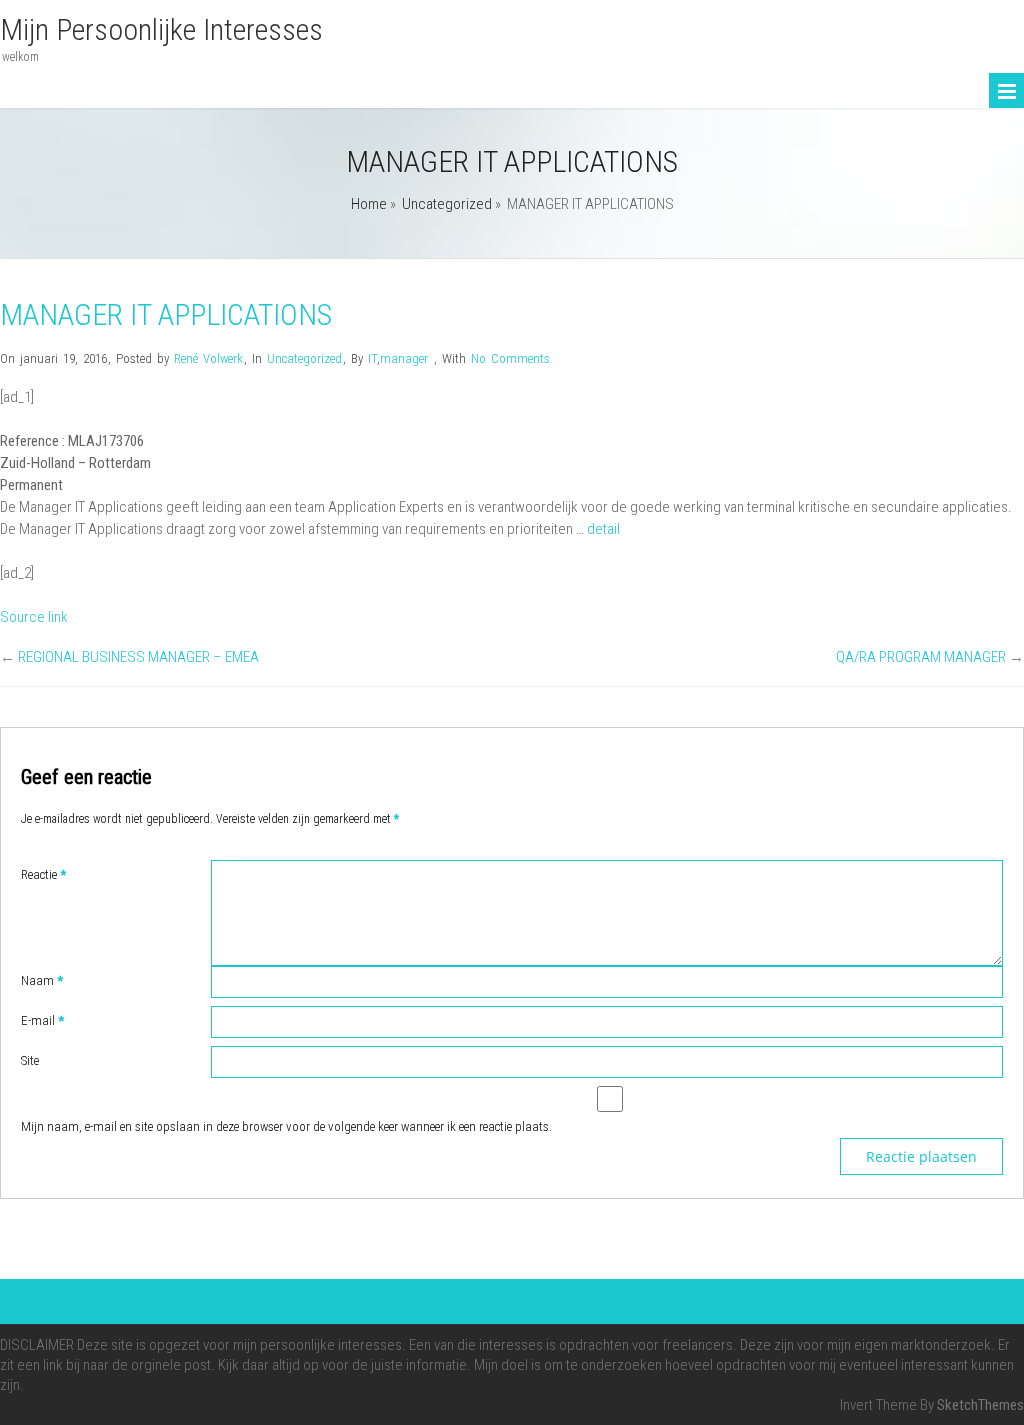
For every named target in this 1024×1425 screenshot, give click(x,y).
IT (372, 358)
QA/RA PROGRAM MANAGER (921, 657)
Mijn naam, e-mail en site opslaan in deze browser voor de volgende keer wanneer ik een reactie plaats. (286, 1126)
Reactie (43, 874)
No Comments (510, 358)
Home (369, 204)
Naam (42, 980)
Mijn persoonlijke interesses (161, 29)
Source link (34, 617)
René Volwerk (208, 358)
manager (404, 358)
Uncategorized (447, 204)
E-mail (42, 1020)
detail (603, 529)
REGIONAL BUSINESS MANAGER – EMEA (138, 657)
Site (30, 1060)
